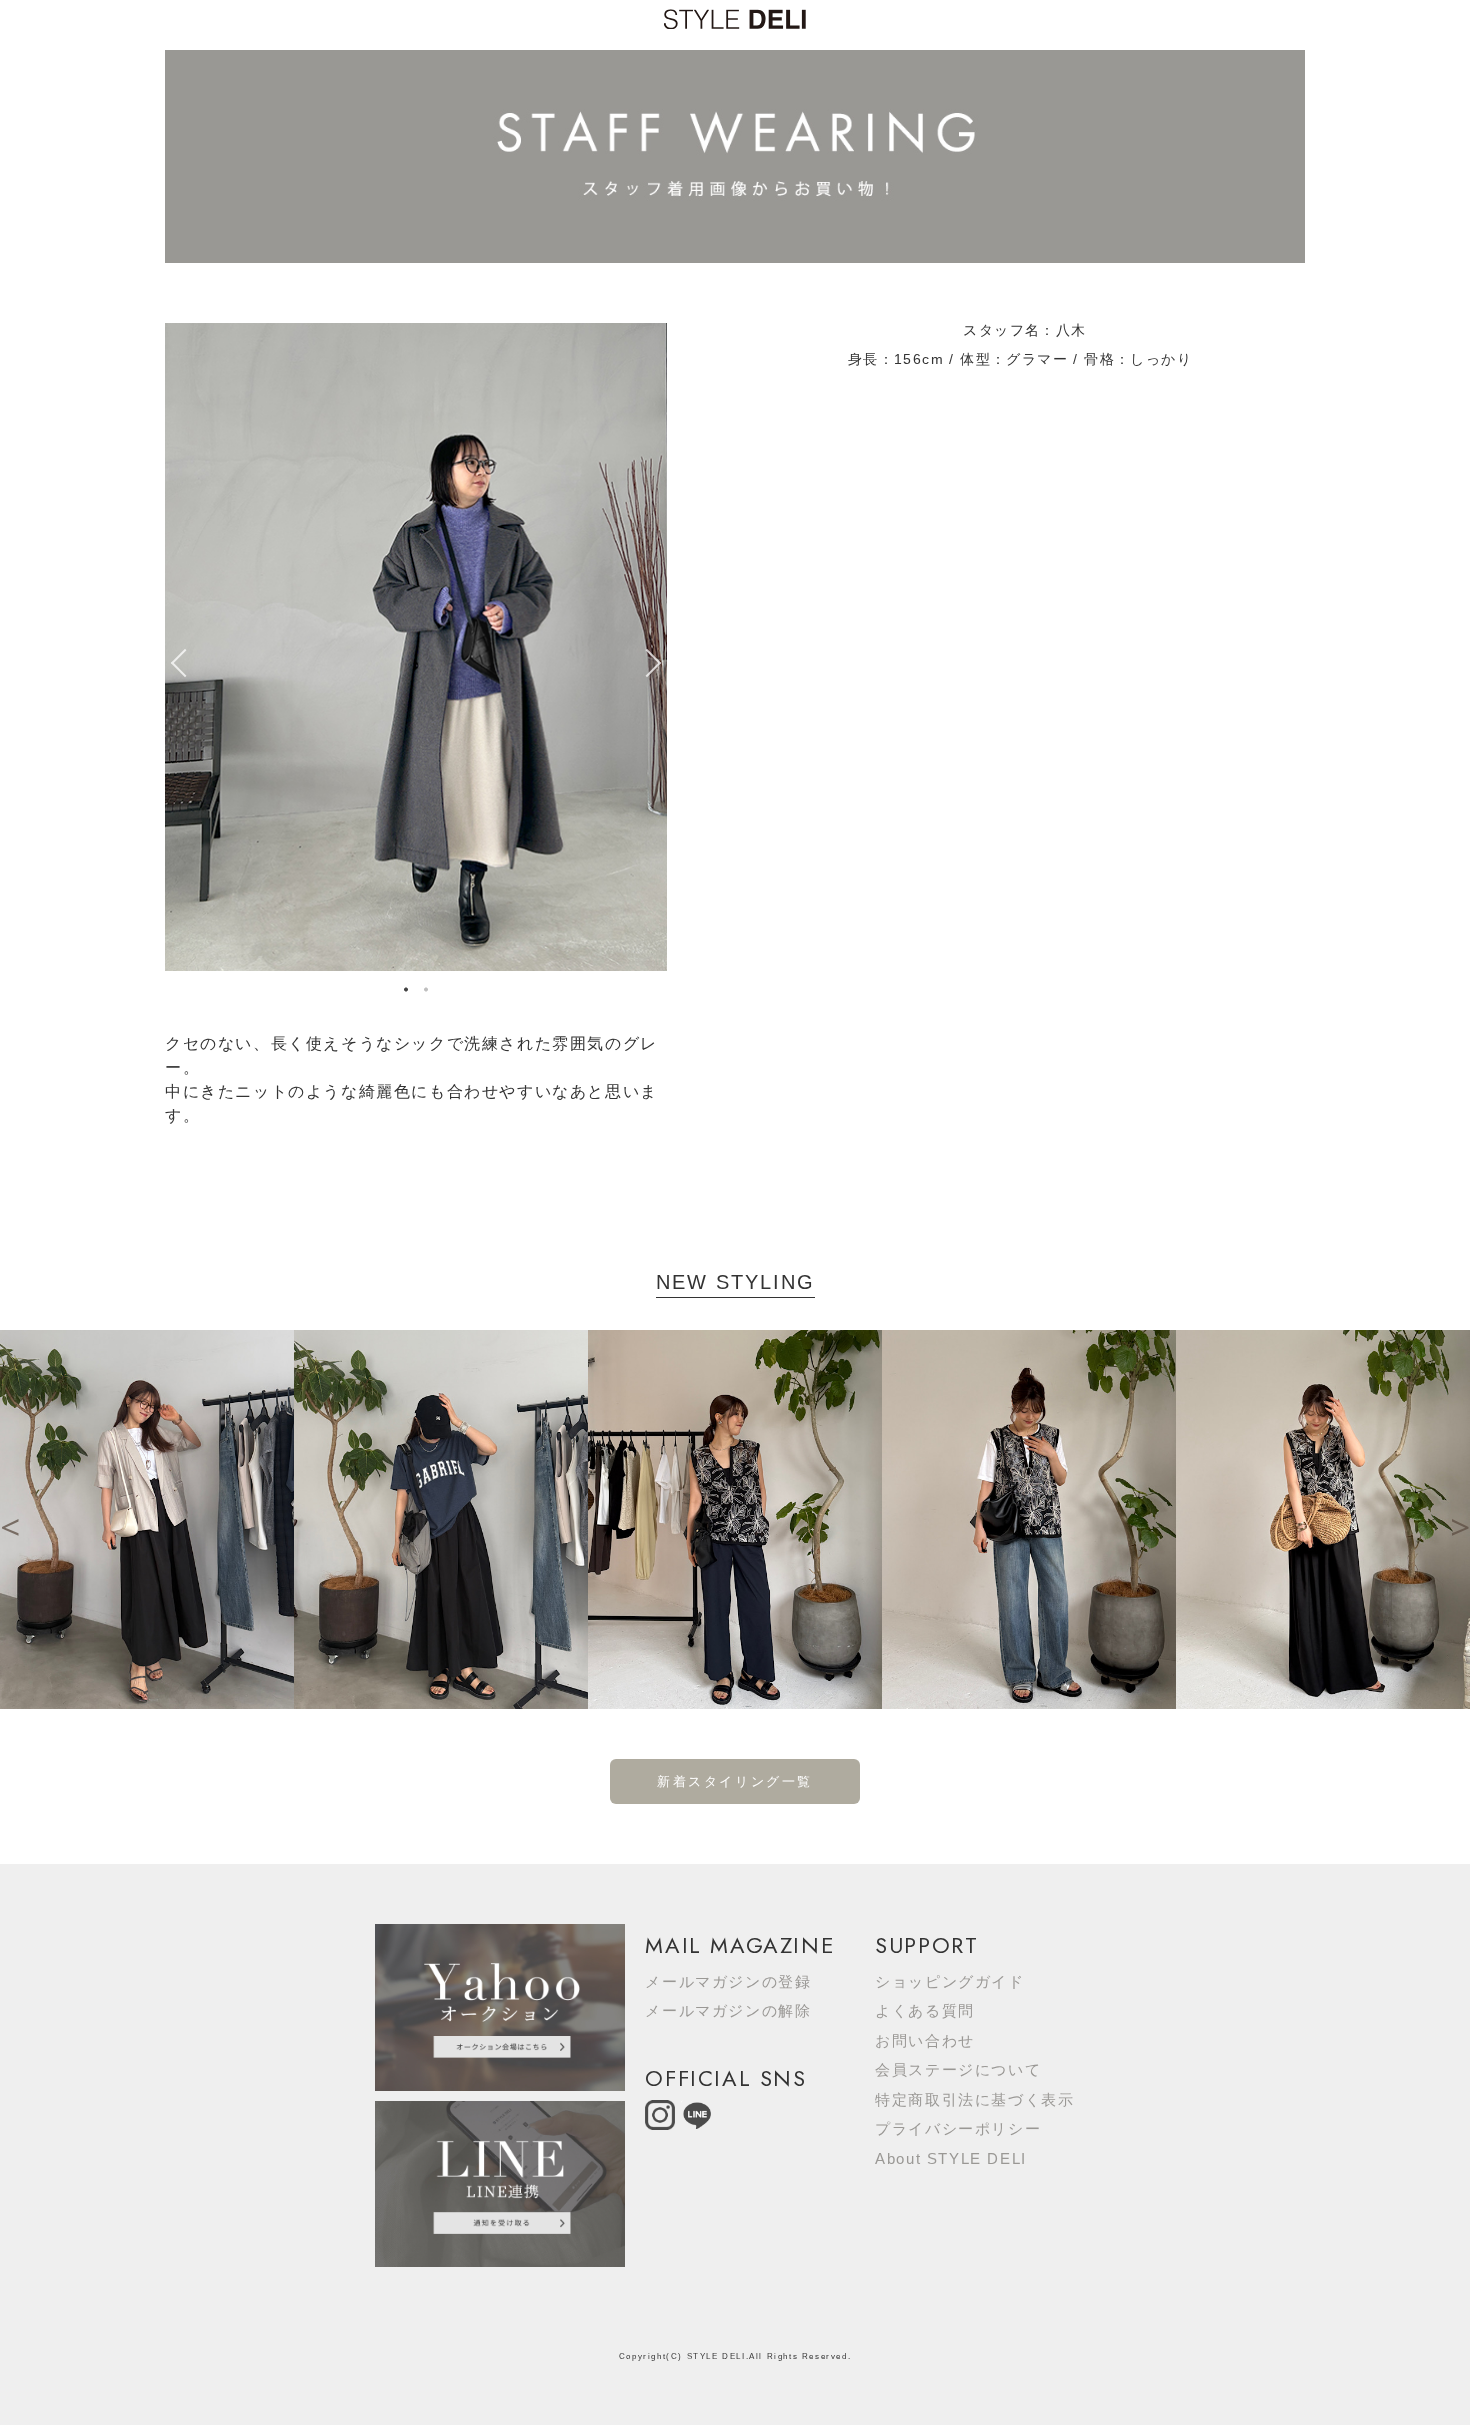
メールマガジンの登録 (728, 1981)
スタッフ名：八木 (1024, 330)
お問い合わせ (925, 2040)
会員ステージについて (958, 2069)
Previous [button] (175, 663)
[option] (416, 647)
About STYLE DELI (951, 2158)
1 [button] (406, 992)
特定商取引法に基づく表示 (974, 2099)
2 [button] (426, 992)
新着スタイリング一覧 (735, 1781)
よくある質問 (925, 2010)
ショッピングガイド (949, 1981)
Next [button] (657, 663)
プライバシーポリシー (958, 2128)
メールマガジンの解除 (728, 2010)
